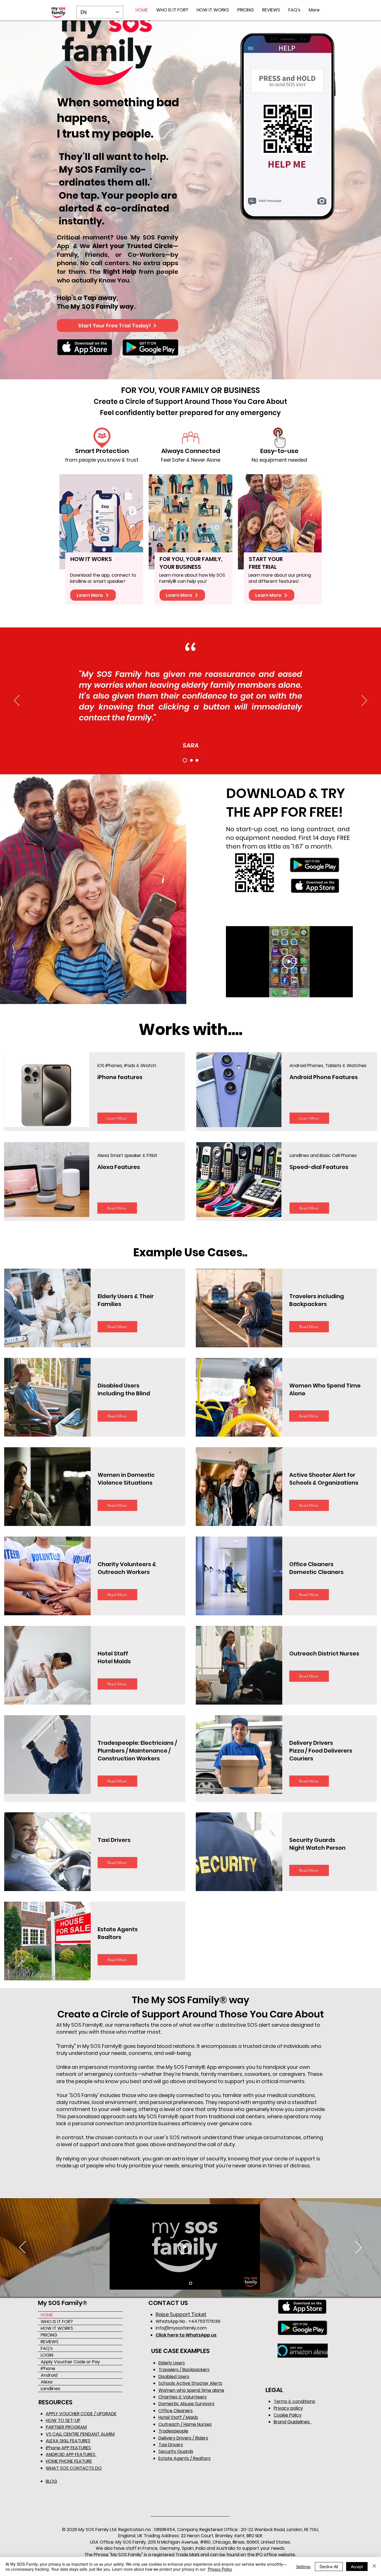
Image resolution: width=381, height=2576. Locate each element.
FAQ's (47, 2348)
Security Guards (176, 2451)
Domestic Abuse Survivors (186, 2404)
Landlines (50, 2389)
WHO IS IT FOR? (57, 2322)
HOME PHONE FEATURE (69, 2461)
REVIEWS (50, 2342)
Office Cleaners (176, 2411)
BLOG (51, 2481)
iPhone (48, 2368)
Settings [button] (303, 2567)
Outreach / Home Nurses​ (185, 2424)
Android (49, 2375)
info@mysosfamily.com (181, 2328)
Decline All (329, 2567)
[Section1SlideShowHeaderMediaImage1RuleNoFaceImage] (191, 2283)
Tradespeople (173, 2431)
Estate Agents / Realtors (185, 2458)
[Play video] (289, 962)
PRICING (49, 2335)
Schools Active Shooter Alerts (190, 2383)
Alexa (47, 2382)
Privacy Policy (220, 2569)
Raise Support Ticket (181, 2314)
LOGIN (47, 2355)
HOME (47, 2315)
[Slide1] (184, 760)
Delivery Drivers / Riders (183, 2438)
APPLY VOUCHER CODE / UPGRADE (81, 2414)
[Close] (374, 2567)
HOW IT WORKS (57, 2328)
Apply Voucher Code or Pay (70, 2362)
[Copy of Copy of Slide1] (197, 760)
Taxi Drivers (171, 2445)
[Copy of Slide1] (191, 760)
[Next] (364, 701)
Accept (357, 2567)
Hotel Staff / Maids (178, 2417)
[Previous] (17, 701)
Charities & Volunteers (183, 2397)
